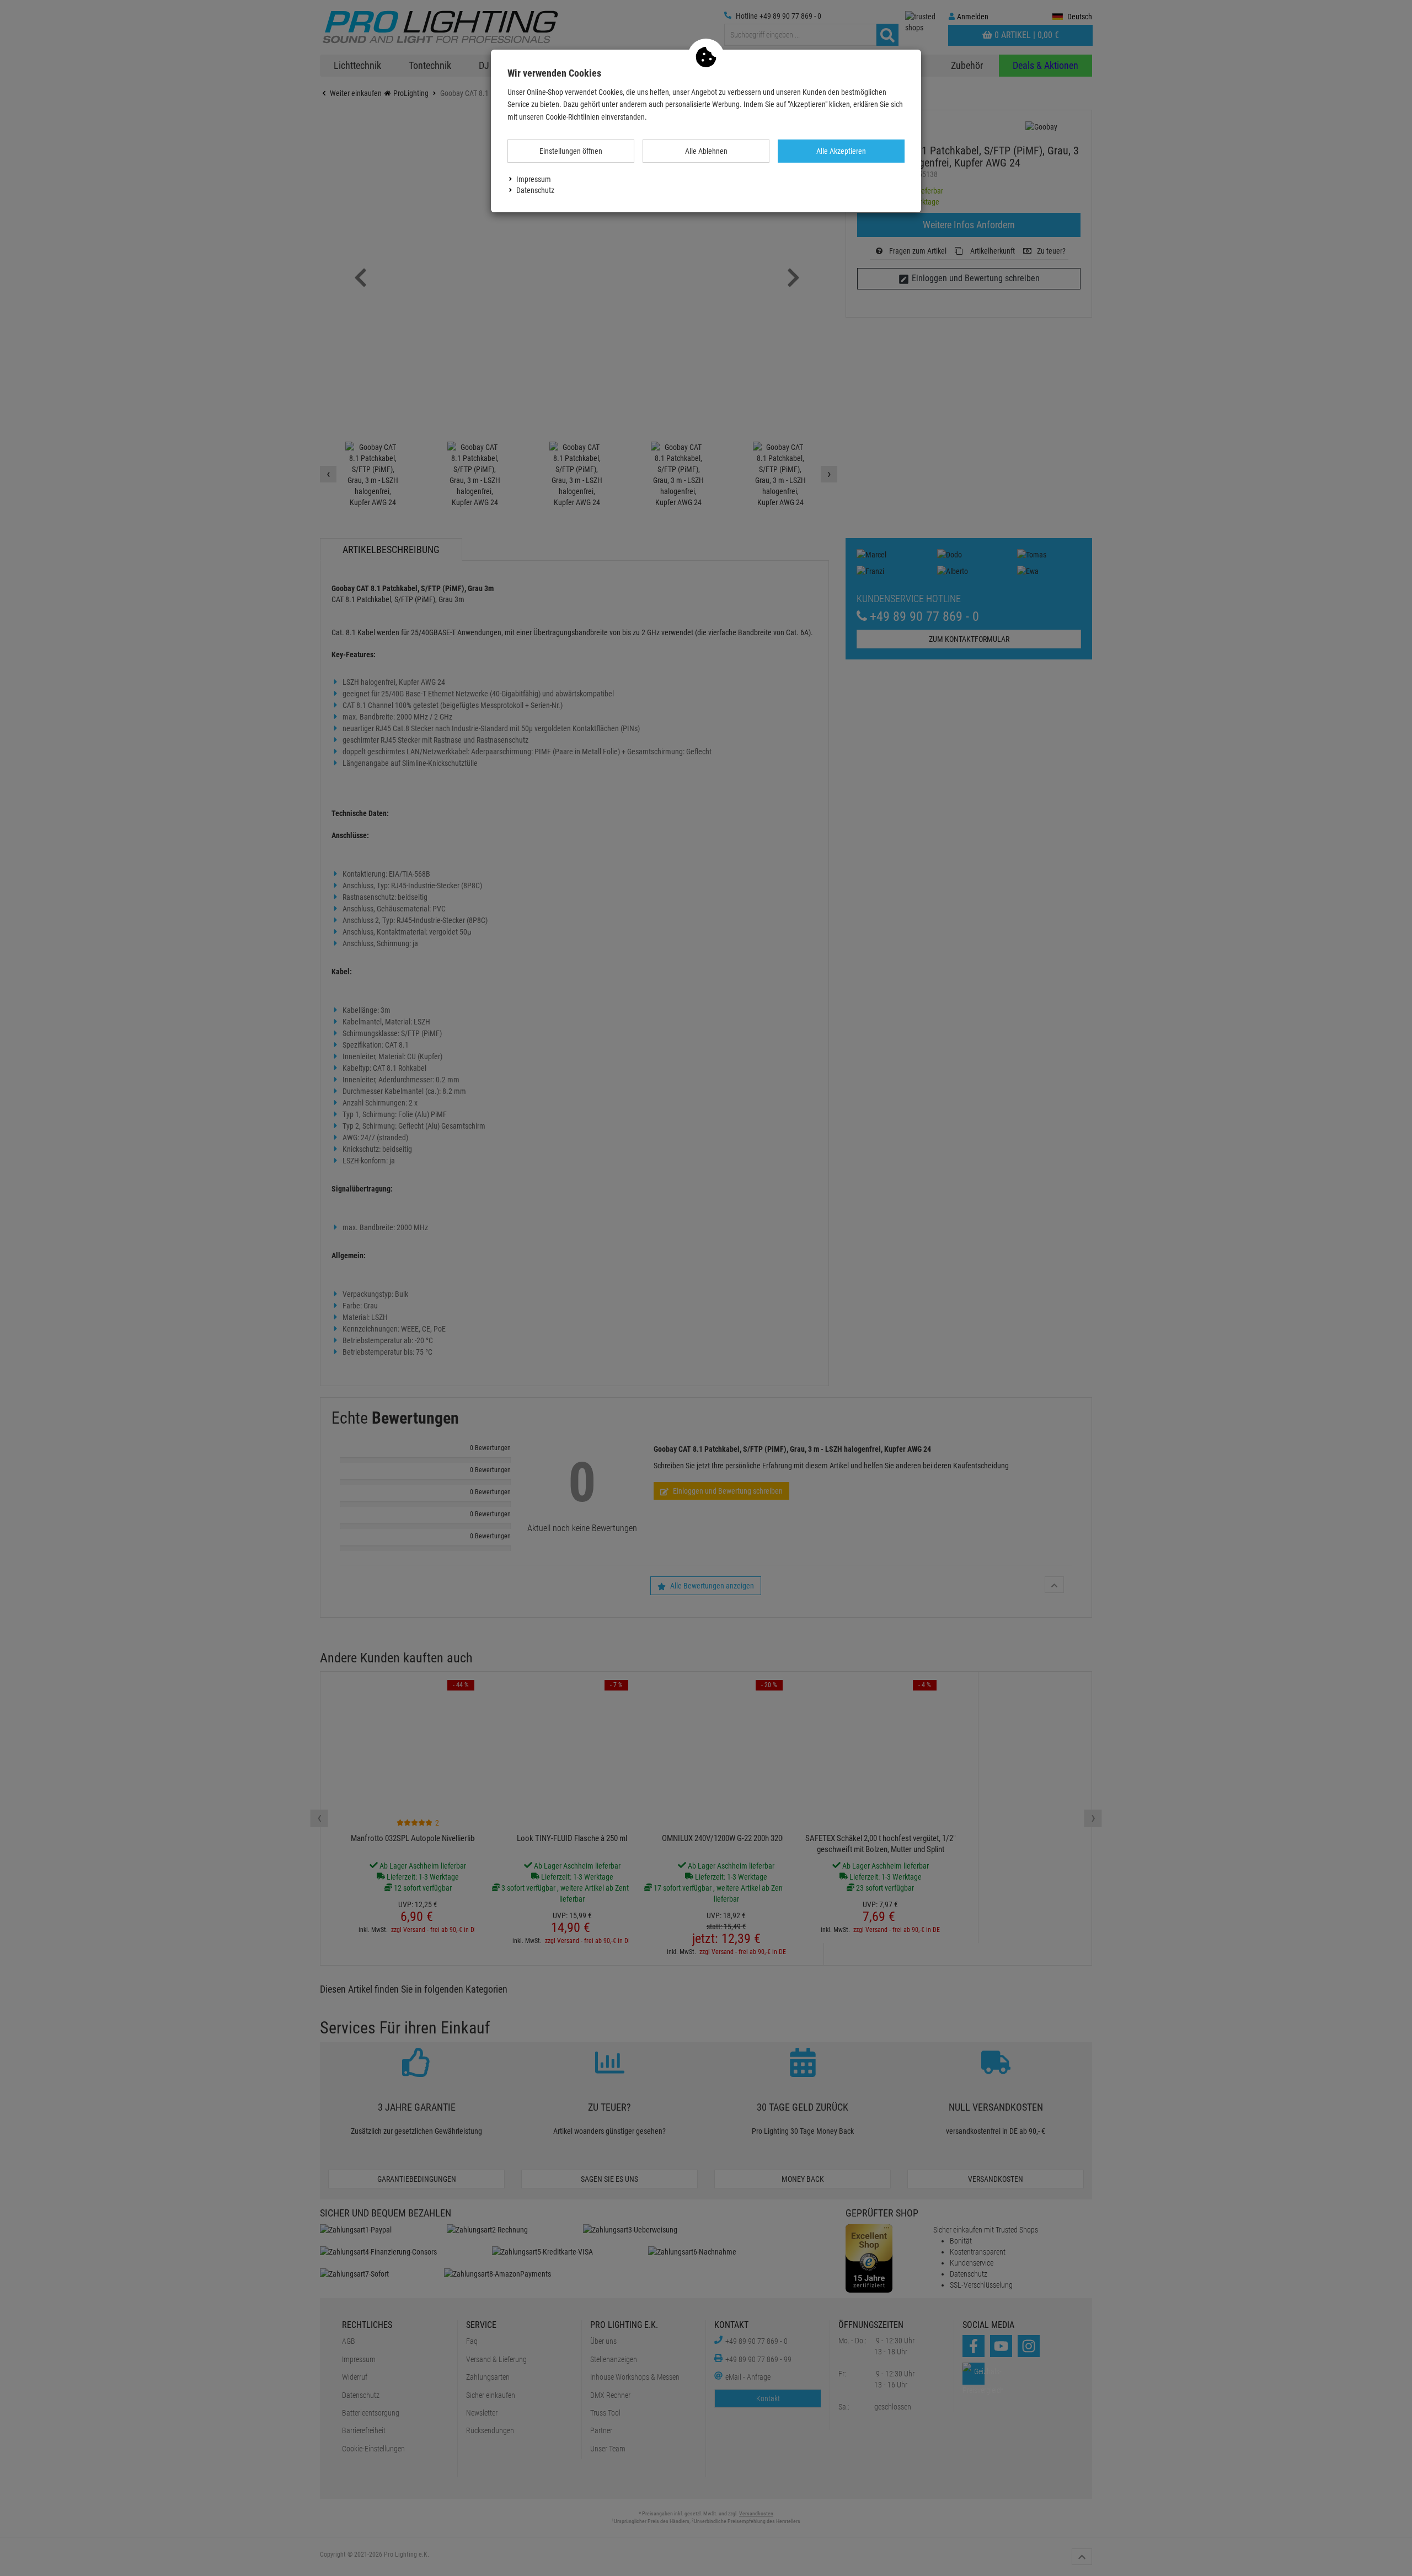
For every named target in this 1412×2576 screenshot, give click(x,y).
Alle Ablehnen (706, 151)
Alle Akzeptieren (841, 151)
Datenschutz (535, 190)
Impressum (534, 179)
